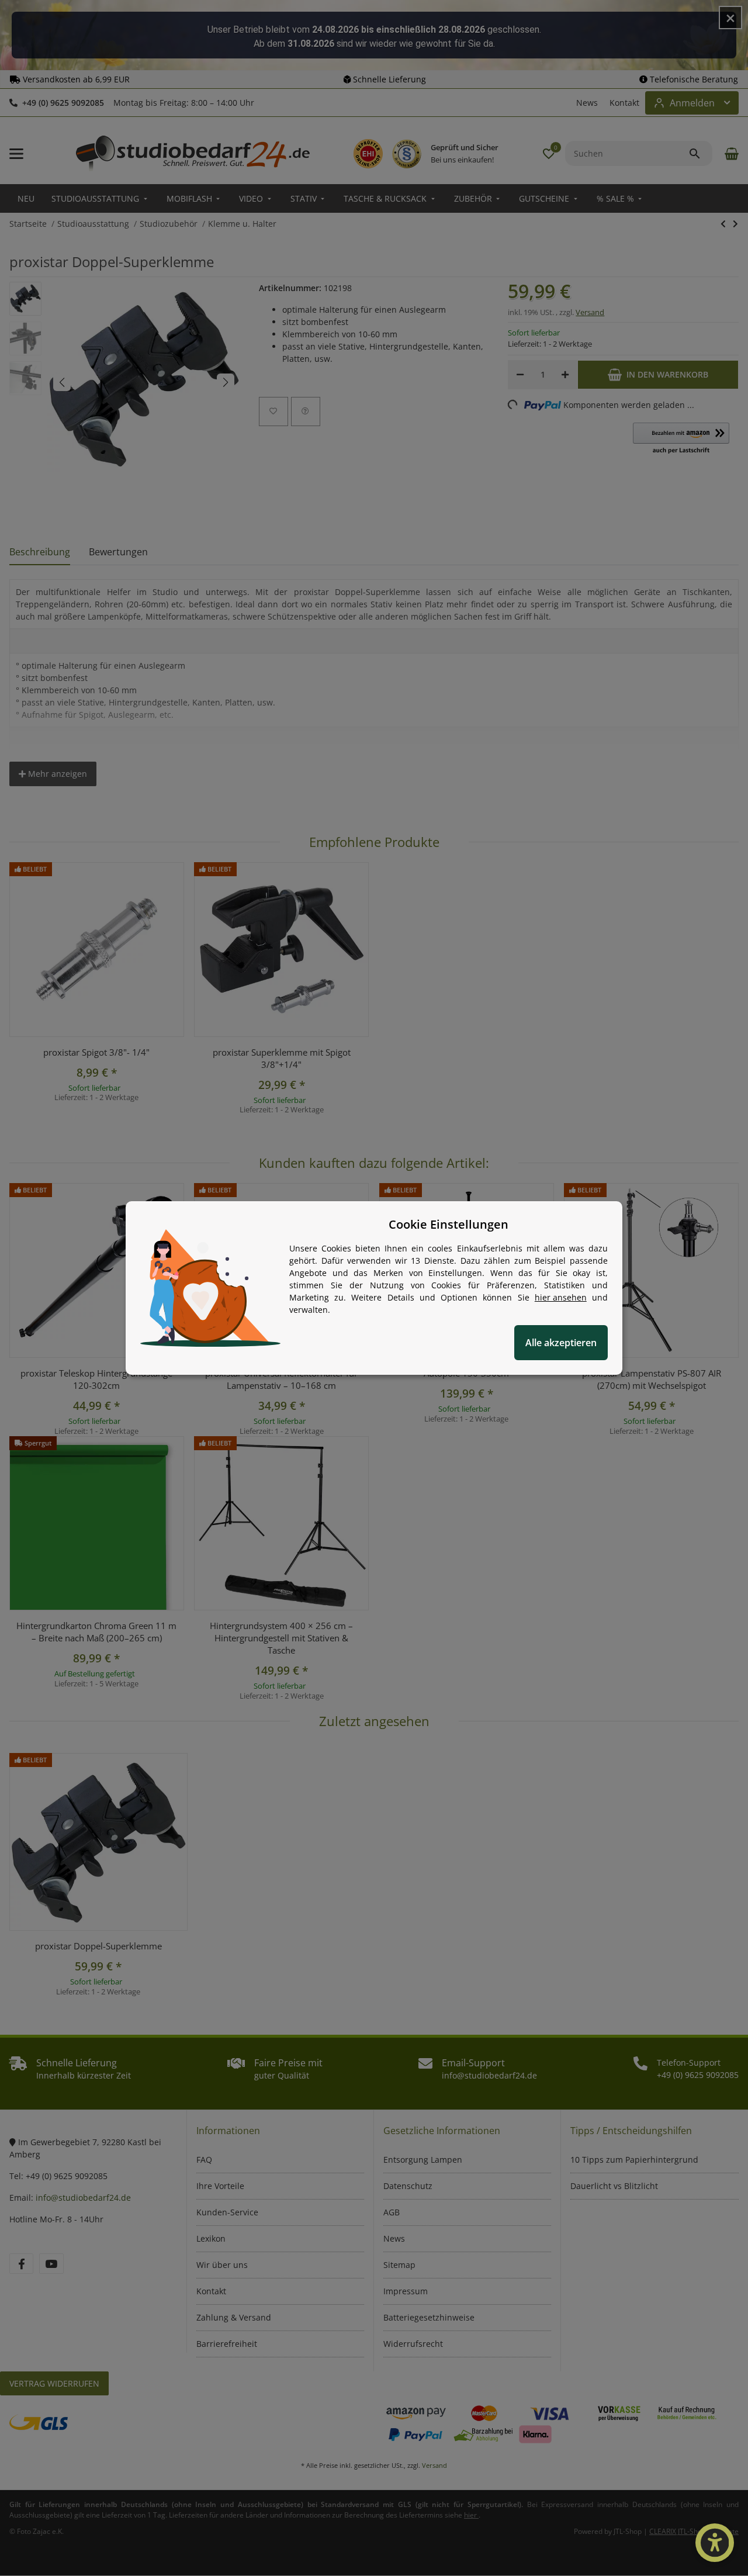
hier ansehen (561, 1297)
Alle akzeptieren (561, 1343)
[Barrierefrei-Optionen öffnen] (715, 2543)
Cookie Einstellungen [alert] (449, 1224)
